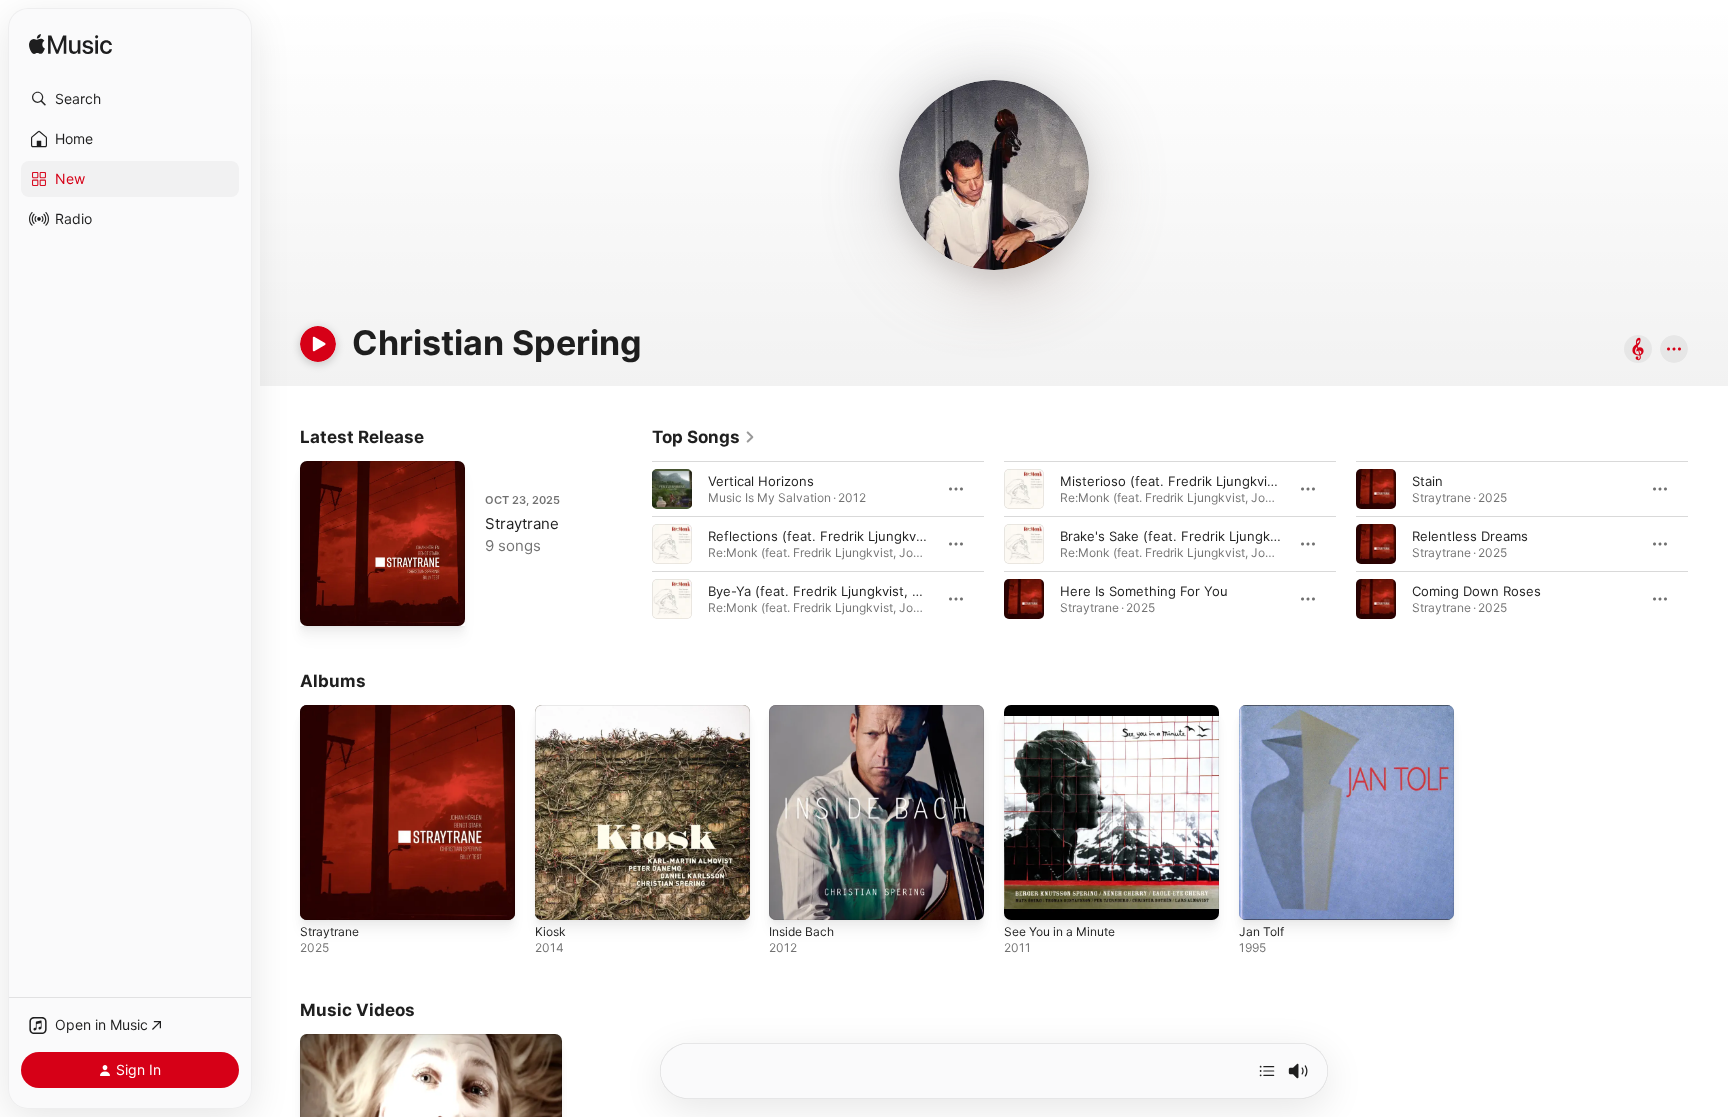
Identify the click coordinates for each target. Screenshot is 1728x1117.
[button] (130, 99)
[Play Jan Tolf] (1264, 895)
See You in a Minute (1067, 713)
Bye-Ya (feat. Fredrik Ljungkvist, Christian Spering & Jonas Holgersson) (930, 591)
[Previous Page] (632, 544)
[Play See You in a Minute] (1029, 895)
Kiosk (551, 713)
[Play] (318, 344)
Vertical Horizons (761, 481)
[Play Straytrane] (325, 601)
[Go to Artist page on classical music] (1638, 350)
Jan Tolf (1263, 713)
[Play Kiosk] (560, 895)
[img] (70, 45)
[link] (704, 437)
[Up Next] (1267, 1071)
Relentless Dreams (1470, 536)
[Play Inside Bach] (794, 895)
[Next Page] (1708, 544)
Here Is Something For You (1144, 591)
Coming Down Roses (1476, 591)
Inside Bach (804, 713)
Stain (1427, 481)
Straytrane (522, 523)
